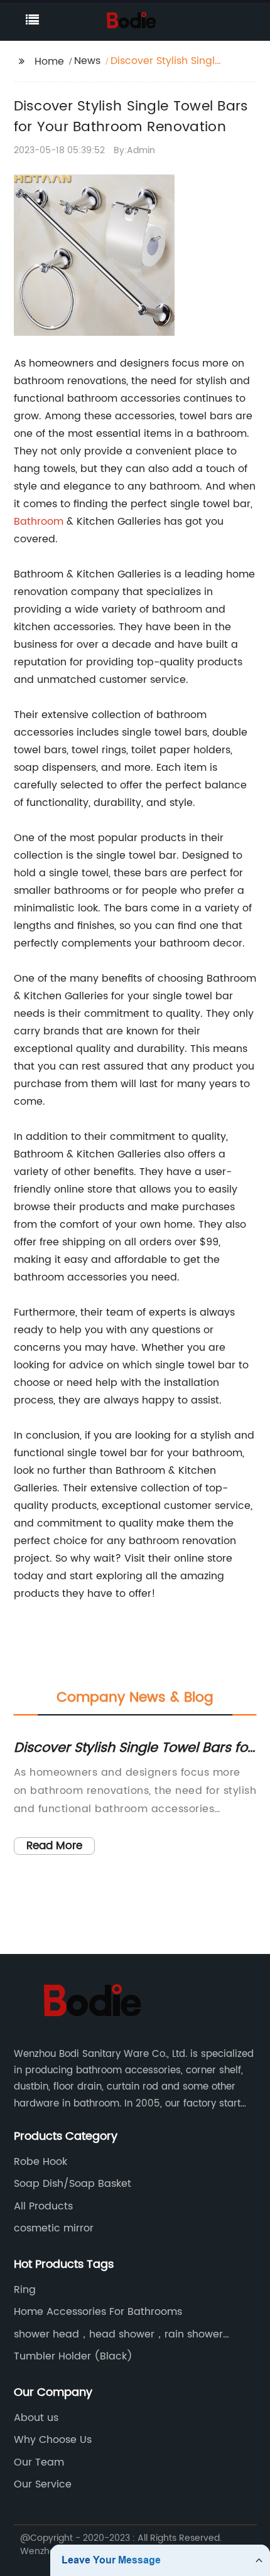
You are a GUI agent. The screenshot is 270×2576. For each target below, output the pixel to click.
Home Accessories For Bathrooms (98, 2312)
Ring (25, 2290)
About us (36, 2418)
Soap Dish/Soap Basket (73, 2184)
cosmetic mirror (54, 2228)
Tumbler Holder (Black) (73, 2356)
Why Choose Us (53, 2440)
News (87, 61)
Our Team (39, 2462)
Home (49, 62)
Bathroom (39, 522)
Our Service (43, 2484)
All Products (43, 2206)
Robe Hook (40, 2162)
